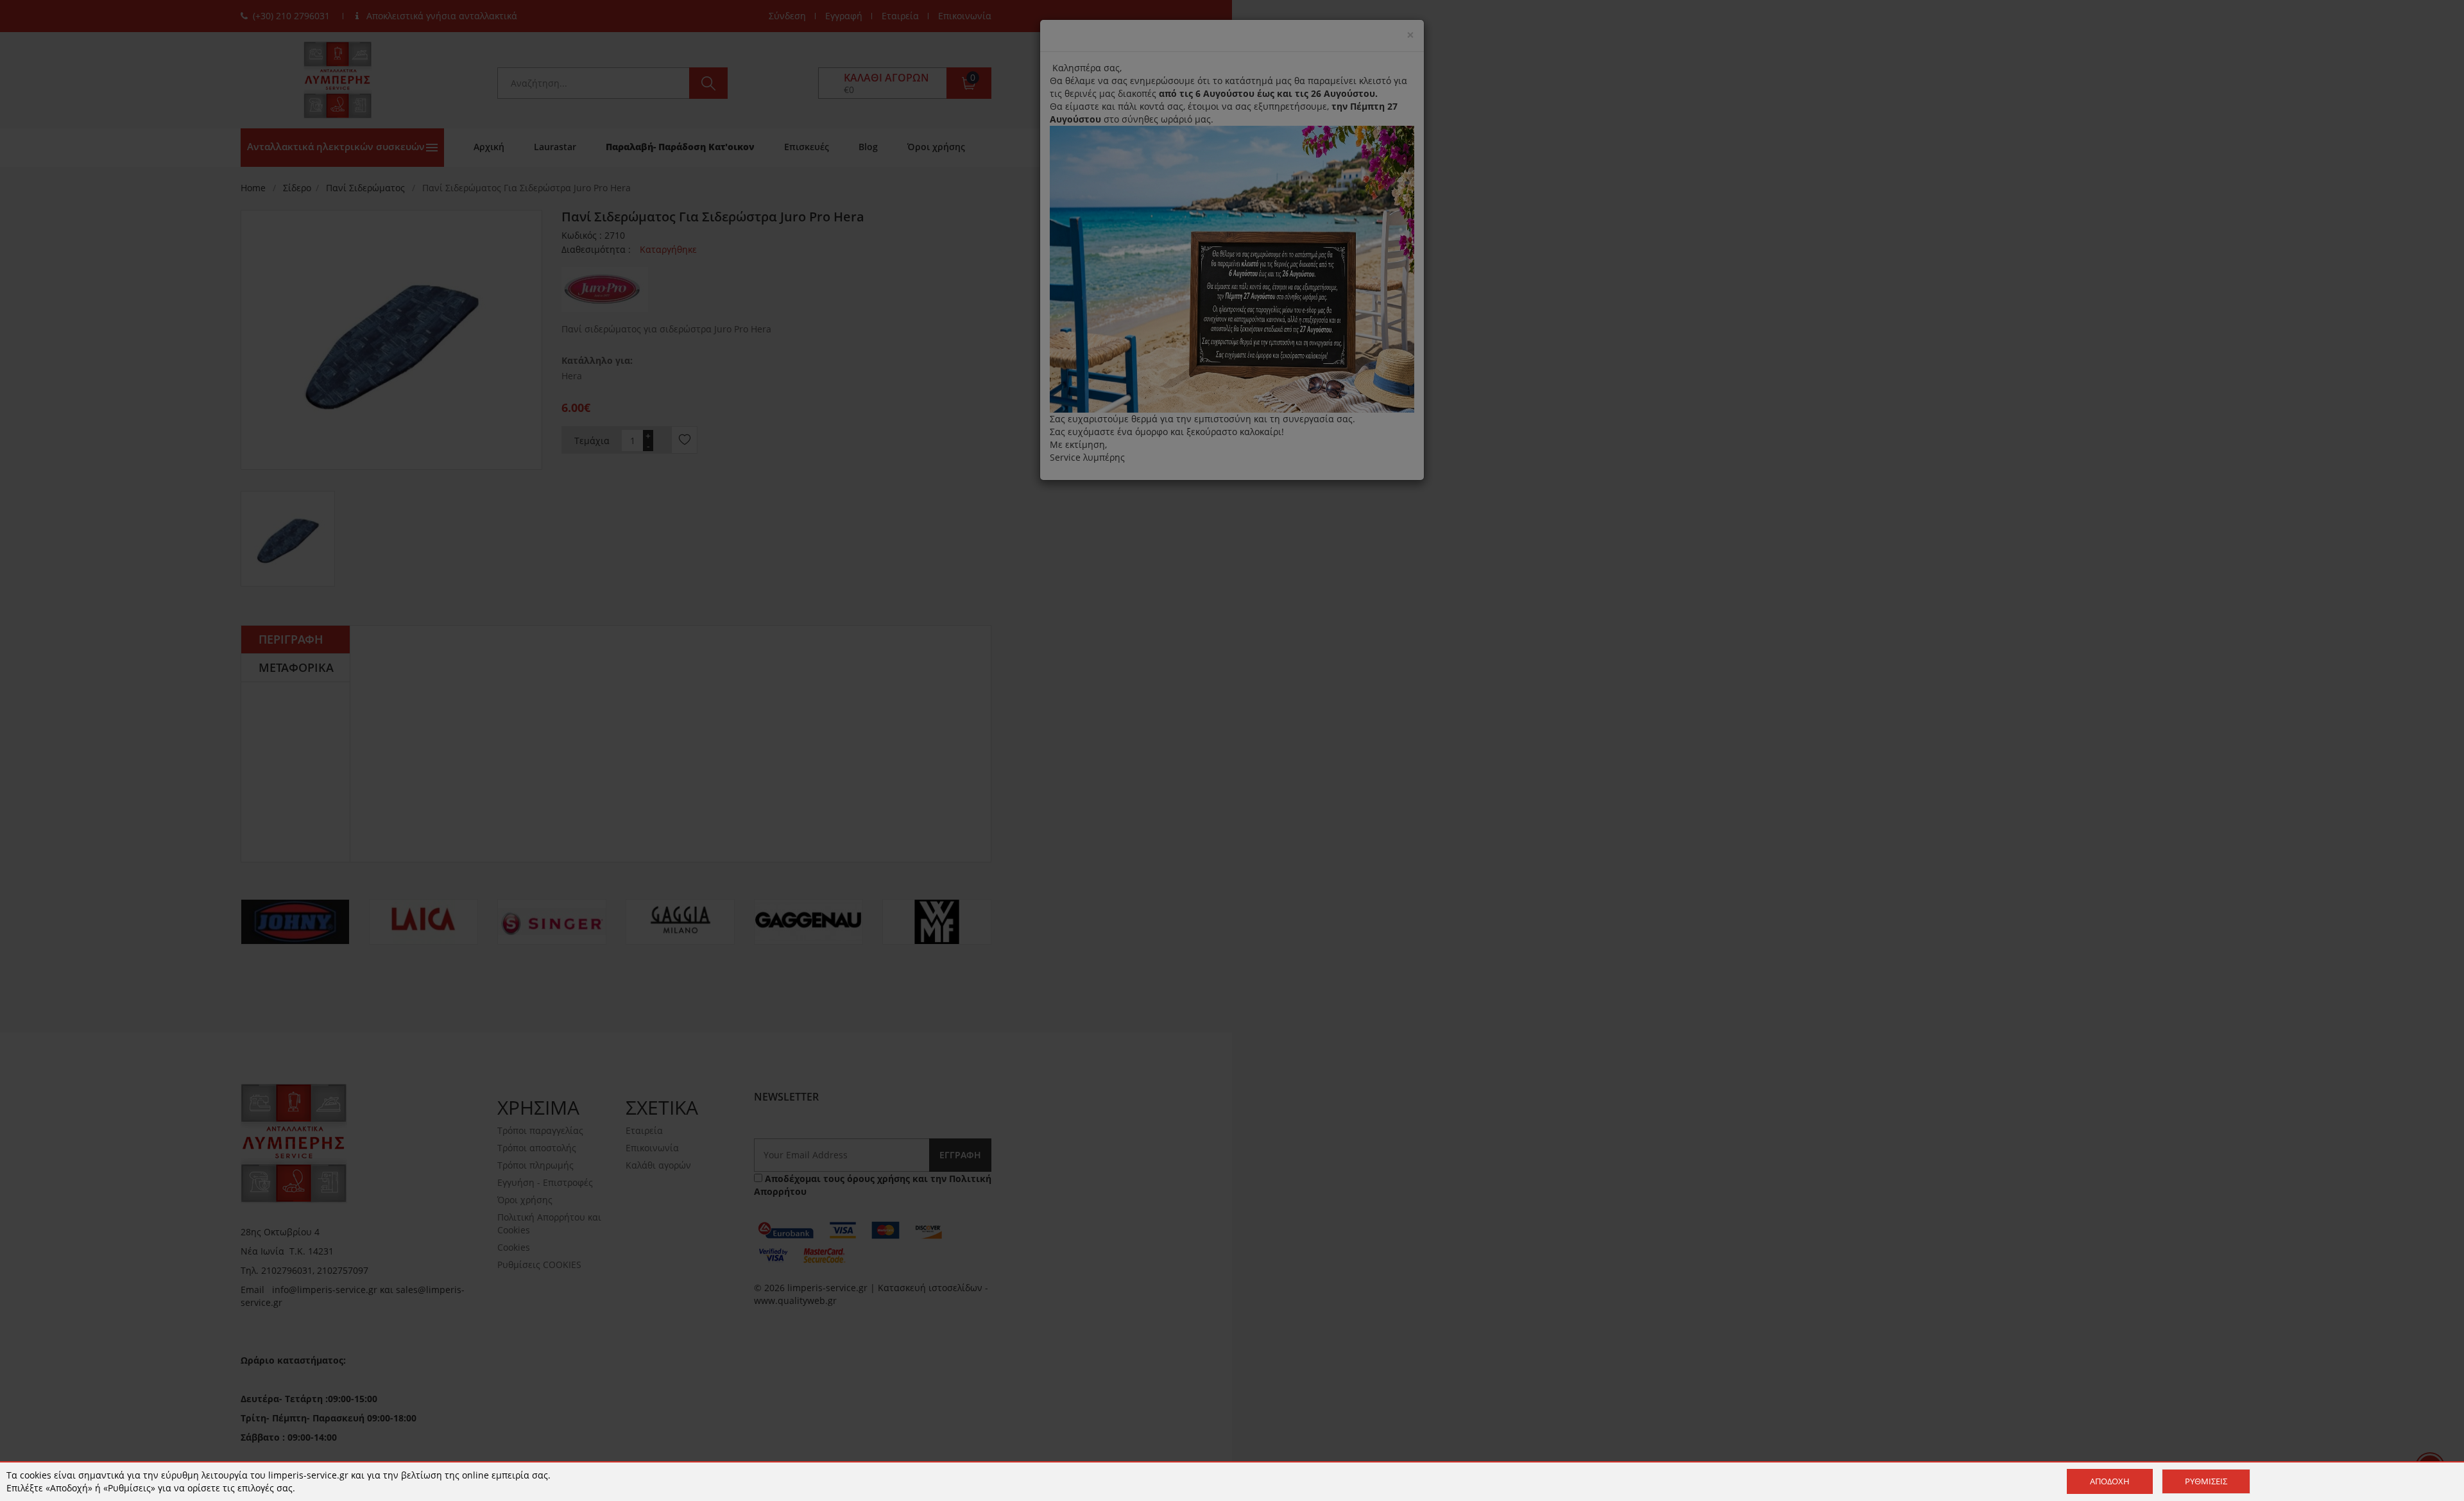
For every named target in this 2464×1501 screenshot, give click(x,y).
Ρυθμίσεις (2206, 1481)
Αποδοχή (2110, 1481)
